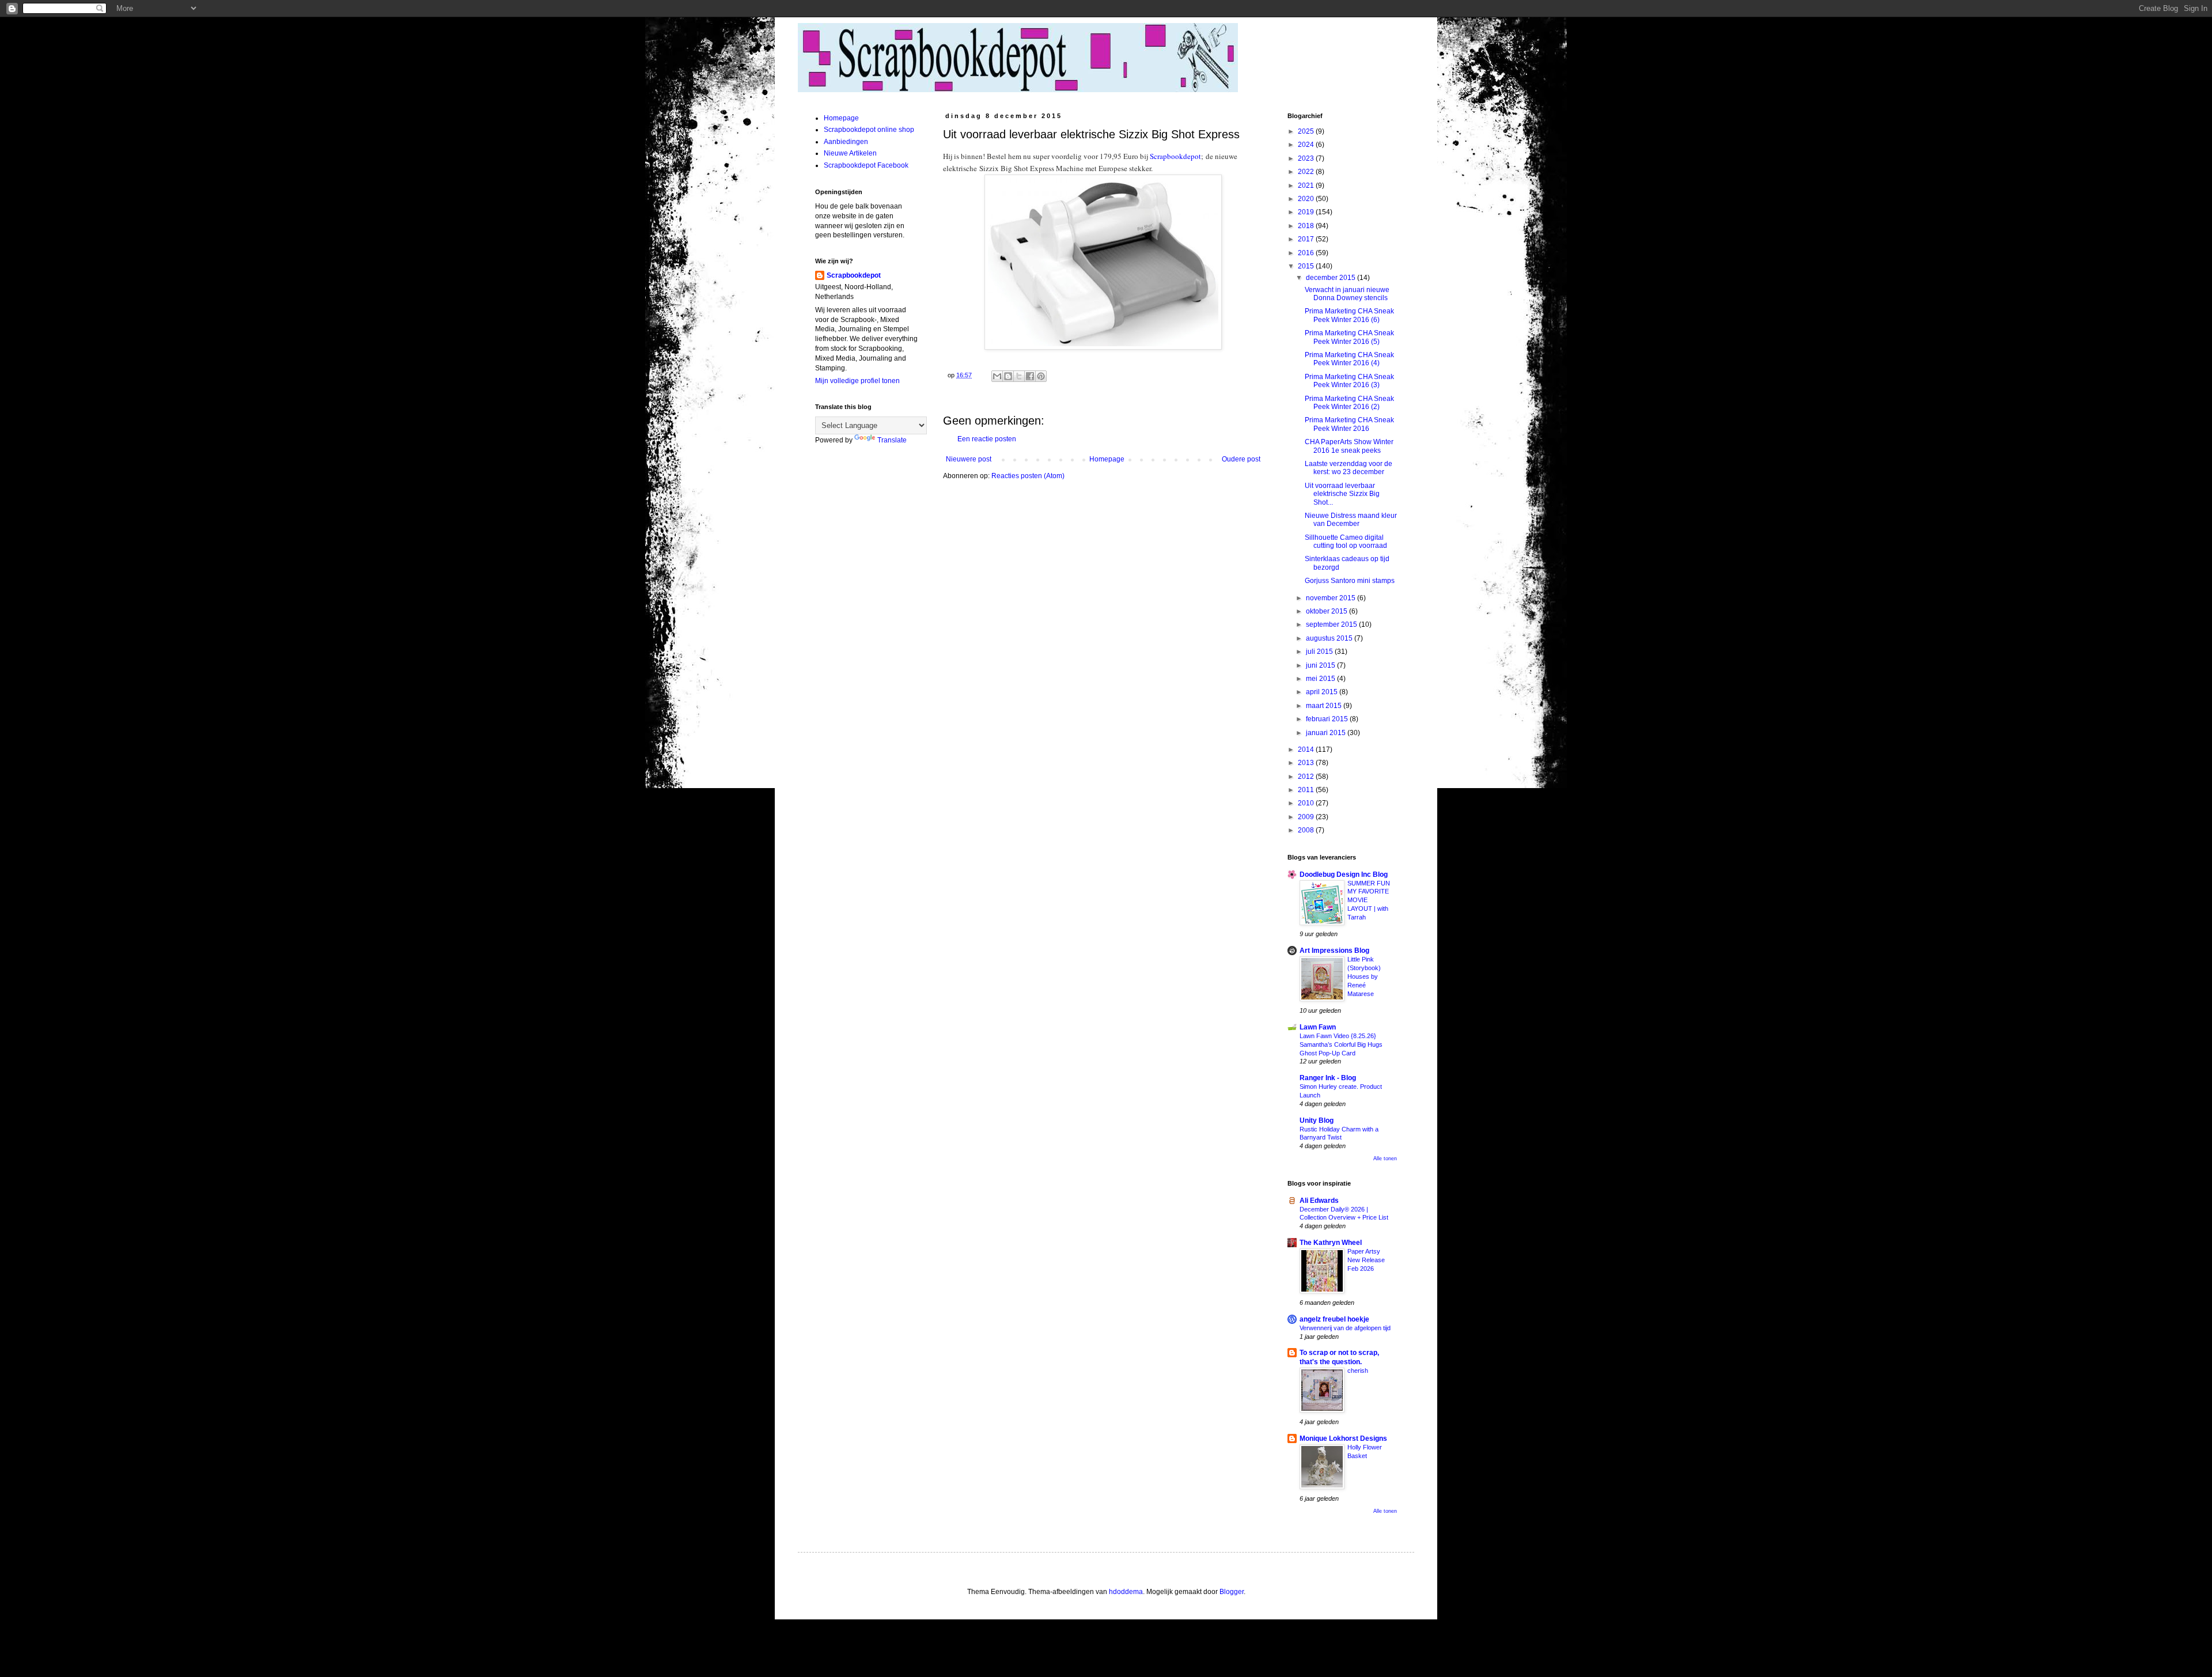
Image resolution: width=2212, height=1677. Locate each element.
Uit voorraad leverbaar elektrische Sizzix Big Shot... (1342, 494)
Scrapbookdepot (1175, 156)
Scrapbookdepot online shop (869, 130)
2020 (1307, 199)
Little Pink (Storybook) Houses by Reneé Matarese (1364, 976)
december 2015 (1332, 278)
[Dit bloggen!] (1008, 376)
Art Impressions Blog (1334, 951)
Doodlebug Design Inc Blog (1344, 875)
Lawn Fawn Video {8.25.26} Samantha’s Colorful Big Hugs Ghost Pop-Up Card (1341, 1044)
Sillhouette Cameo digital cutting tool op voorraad (1346, 542)
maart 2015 (1325, 706)
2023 (1307, 158)
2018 (1307, 226)
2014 (1307, 749)
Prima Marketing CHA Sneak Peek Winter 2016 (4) (1349, 359)
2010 (1307, 803)
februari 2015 (1328, 719)
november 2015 (1332, 598)
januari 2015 (1327, 733)
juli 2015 (1320, 652)
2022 (1307, 172)
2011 (1307, 790)
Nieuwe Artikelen (850, 153)
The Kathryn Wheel (1331, 1243)
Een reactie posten (987, 439)
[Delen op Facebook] (1030, 376)
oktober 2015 (1327, 611)
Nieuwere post (969, 459)
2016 (1307, 253)
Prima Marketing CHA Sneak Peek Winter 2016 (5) (1349, 337)
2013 (1307, 763)
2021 (1307, 186)
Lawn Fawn (1318, 1027)
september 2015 (1332, 624)
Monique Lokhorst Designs (1343, 1438)
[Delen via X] (1019, 376)
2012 (1307, 777)
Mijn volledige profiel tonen (857, 381)
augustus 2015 (1330, 638)
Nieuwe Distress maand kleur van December (1351, 520)
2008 (1307, 830)
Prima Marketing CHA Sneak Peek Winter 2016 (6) (1349, 315)
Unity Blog (1317, 1120)
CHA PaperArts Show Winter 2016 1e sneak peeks (1349, 446)
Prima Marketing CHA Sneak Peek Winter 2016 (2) (1349, 403)
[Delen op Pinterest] (1041, 376)
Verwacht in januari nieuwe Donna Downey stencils (1347, 294)
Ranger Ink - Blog (1328, 1078)
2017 (1307, 239)
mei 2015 (1321, 679)
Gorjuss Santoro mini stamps (1350, 581)
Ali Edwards (1319, 1201)
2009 (1307, 817)
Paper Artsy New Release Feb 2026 (1366, 1260)
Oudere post (1241, 459)
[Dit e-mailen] (997, 376)
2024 (1307, 145)
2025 (1307, 131)
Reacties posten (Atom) (1028, 476)
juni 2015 (1321, 665)
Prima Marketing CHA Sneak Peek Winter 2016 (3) (1349, 381)
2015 (1307, 266)
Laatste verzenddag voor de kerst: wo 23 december (1349, 468)
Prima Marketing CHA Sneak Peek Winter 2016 (1349, 424)
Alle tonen (1385, 1159)
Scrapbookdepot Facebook (866, 165)
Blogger (1232, 1592)
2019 (1307, 212)
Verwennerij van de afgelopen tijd (1345, 1328)
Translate (892, 440)
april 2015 (1323, 692)
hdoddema (1126, 1592)
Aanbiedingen (846, 142)
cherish (1358, 1371)
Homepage (1107, 459)
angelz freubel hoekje (1334, 1319)
